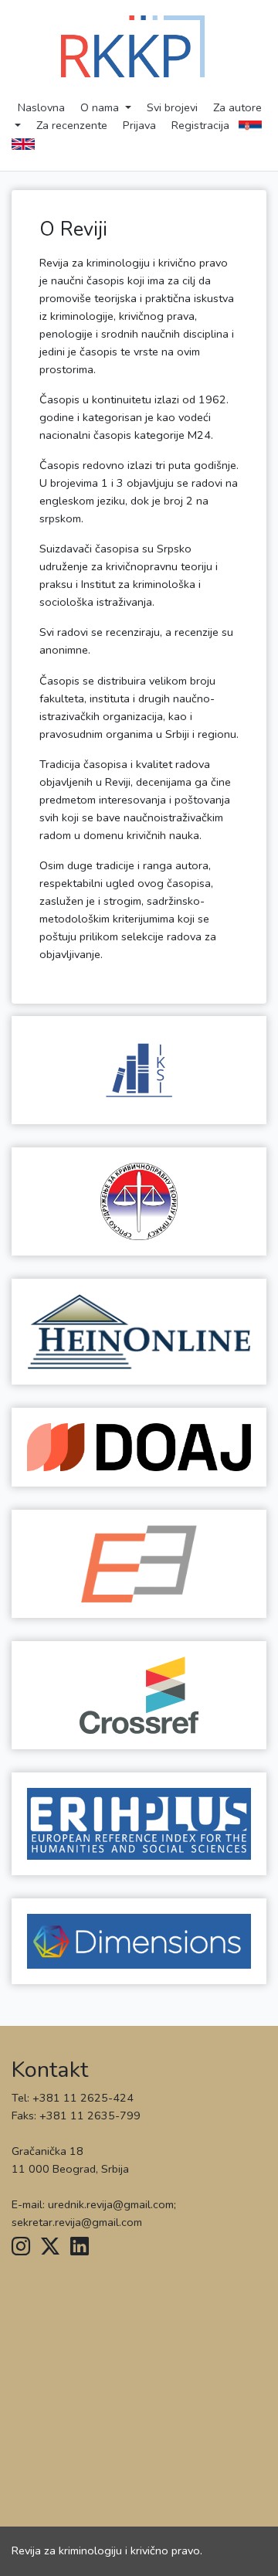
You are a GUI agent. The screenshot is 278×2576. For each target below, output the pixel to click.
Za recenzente (72, 125)
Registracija (200, 125)
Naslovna (41, 107)
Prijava (139, 125)
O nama (101, 107)
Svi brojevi (172, 107)
